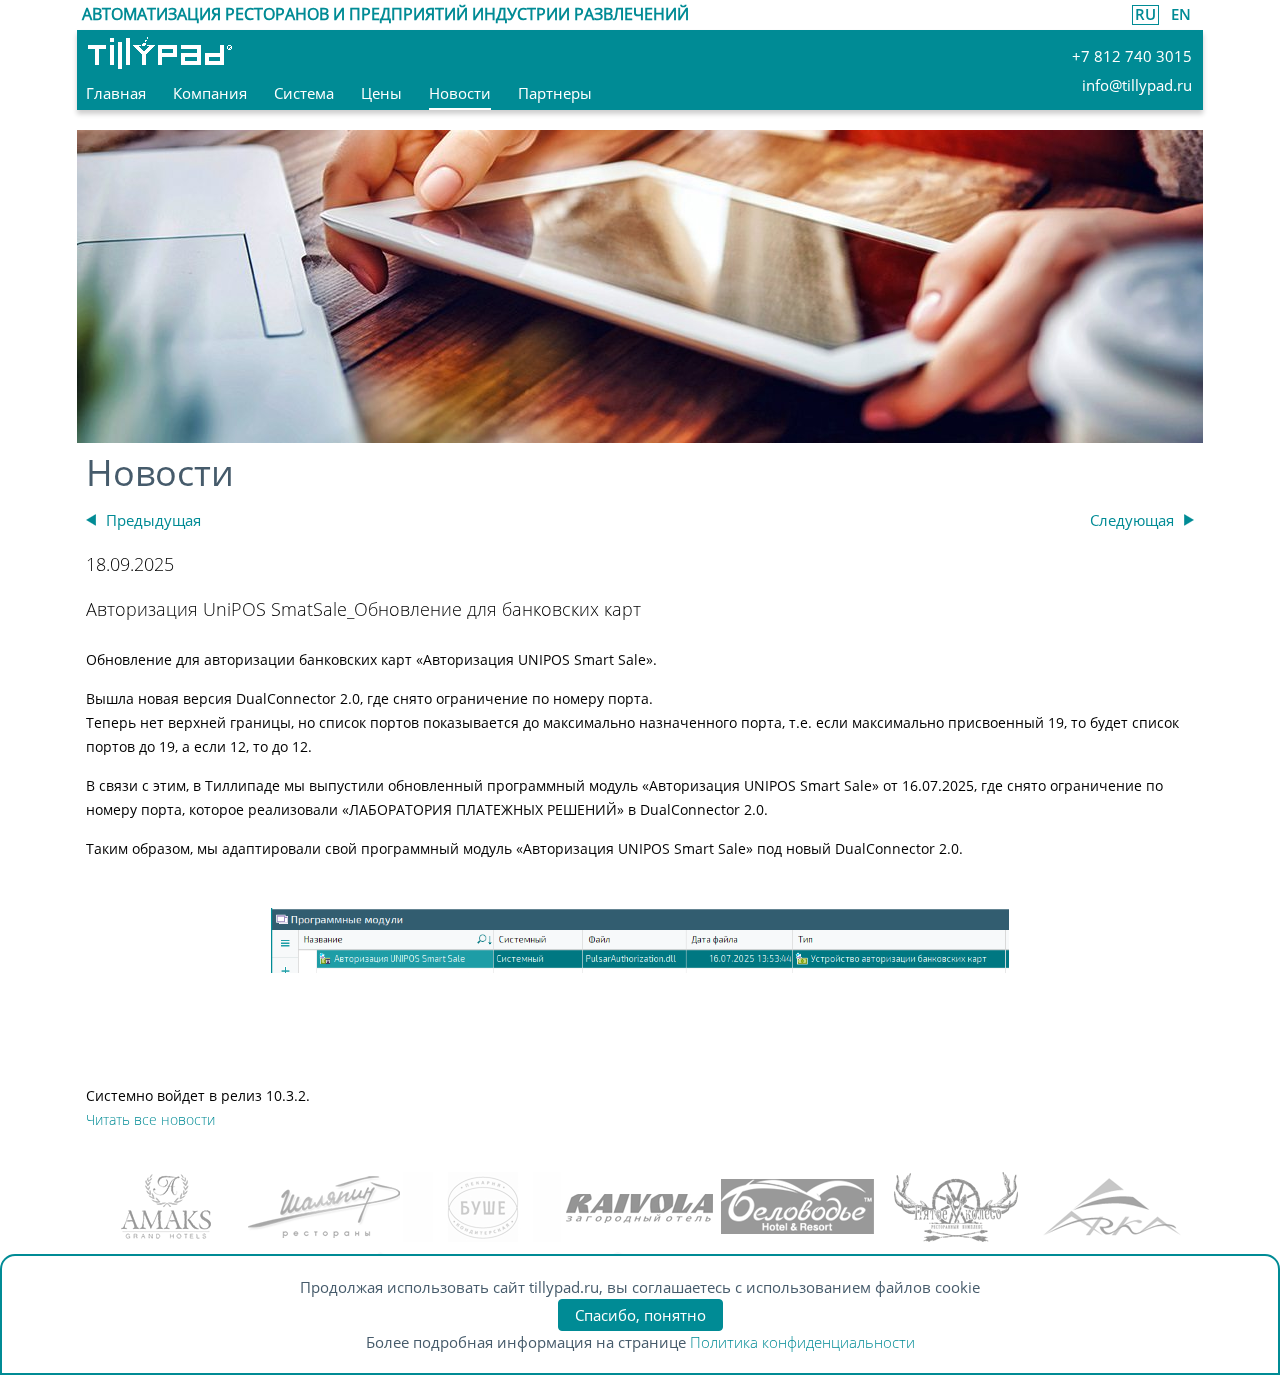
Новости (160, 472)
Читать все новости (150, 1119)
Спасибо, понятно (640, 1315)
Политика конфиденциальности (802, 1342)
